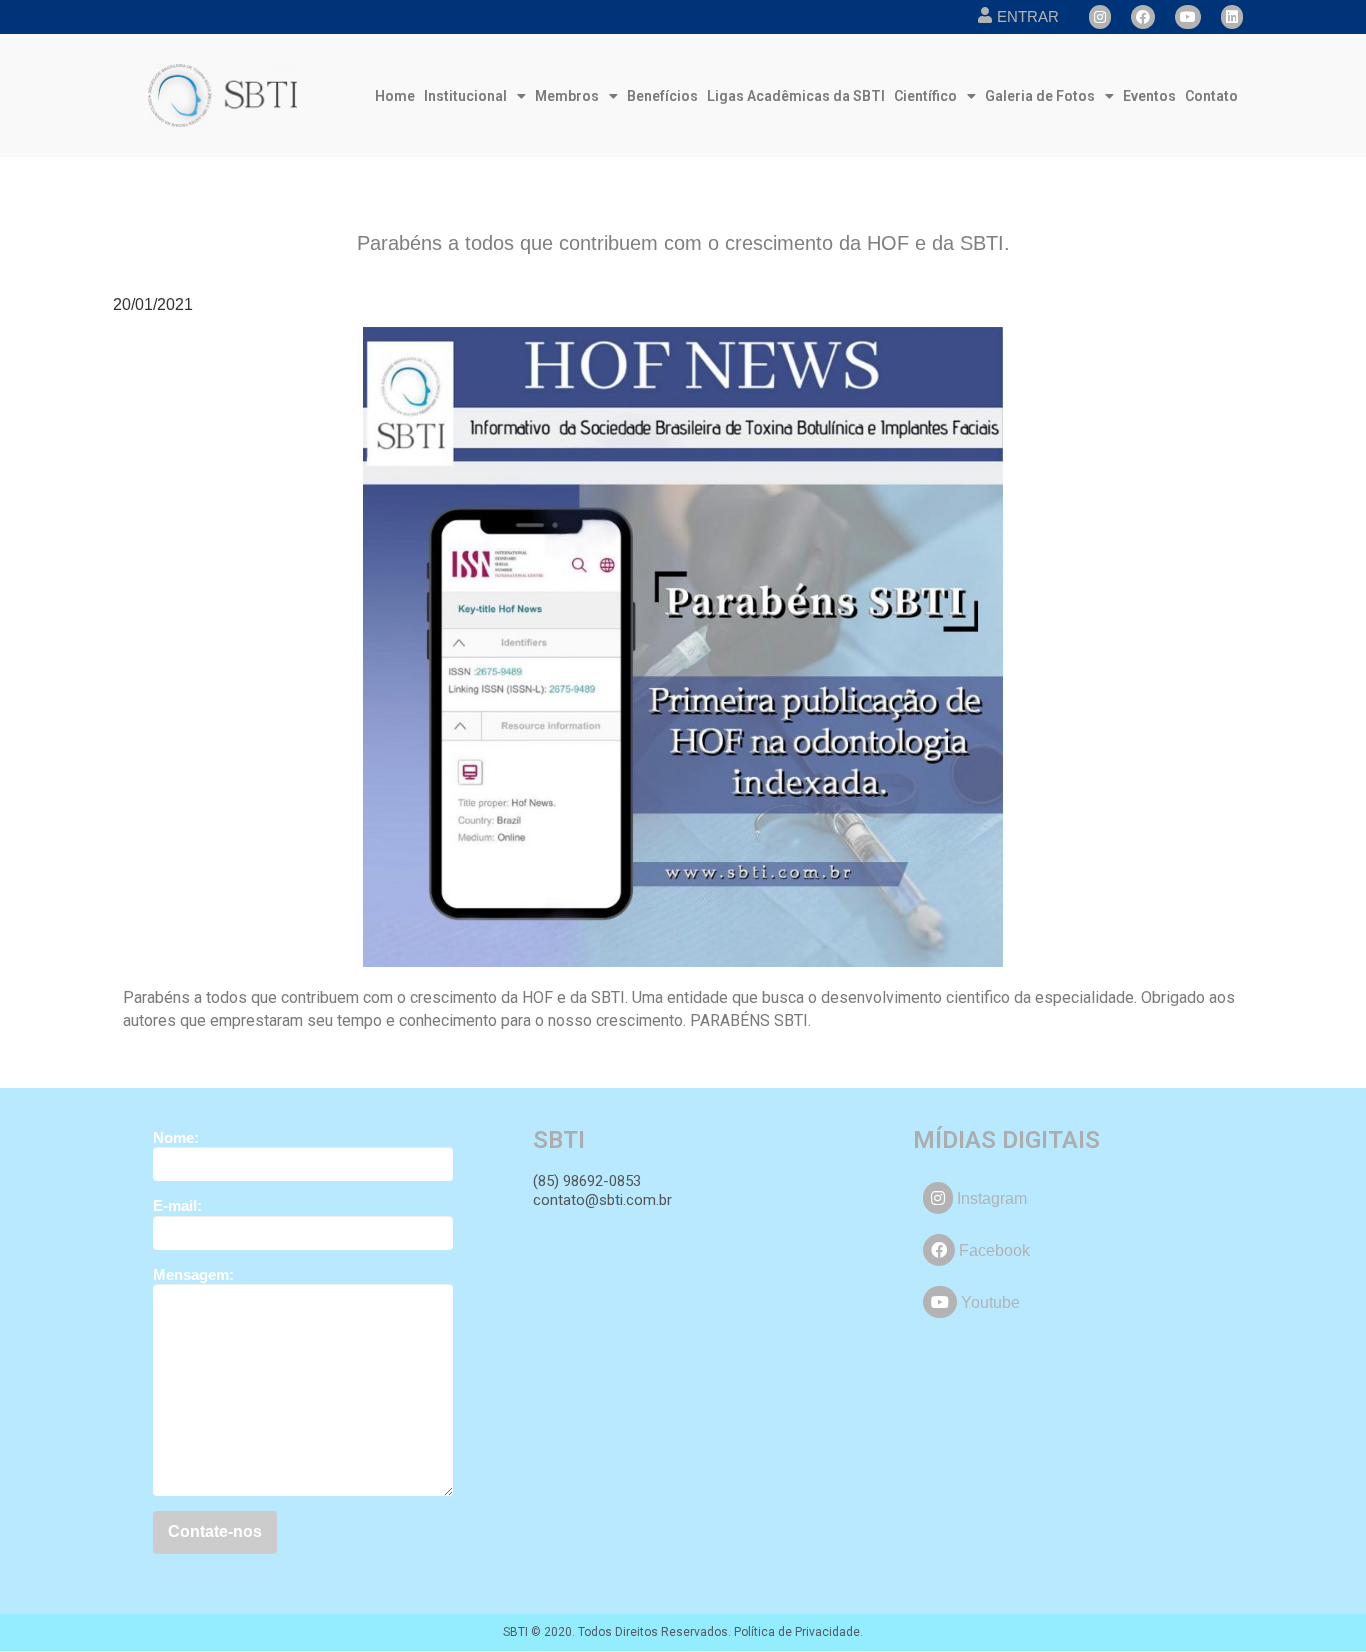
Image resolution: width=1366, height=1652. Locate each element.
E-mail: (177, 1205)
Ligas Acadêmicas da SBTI (796, 96)
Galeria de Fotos (1040, 96)
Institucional (465, 96)
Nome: (176, 1137)
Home (395, 96)
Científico (925, 96)
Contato (1211, 96)
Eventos (1149, 96)
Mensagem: (193, 1274)
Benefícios (662, 96)
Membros (567, 96)
